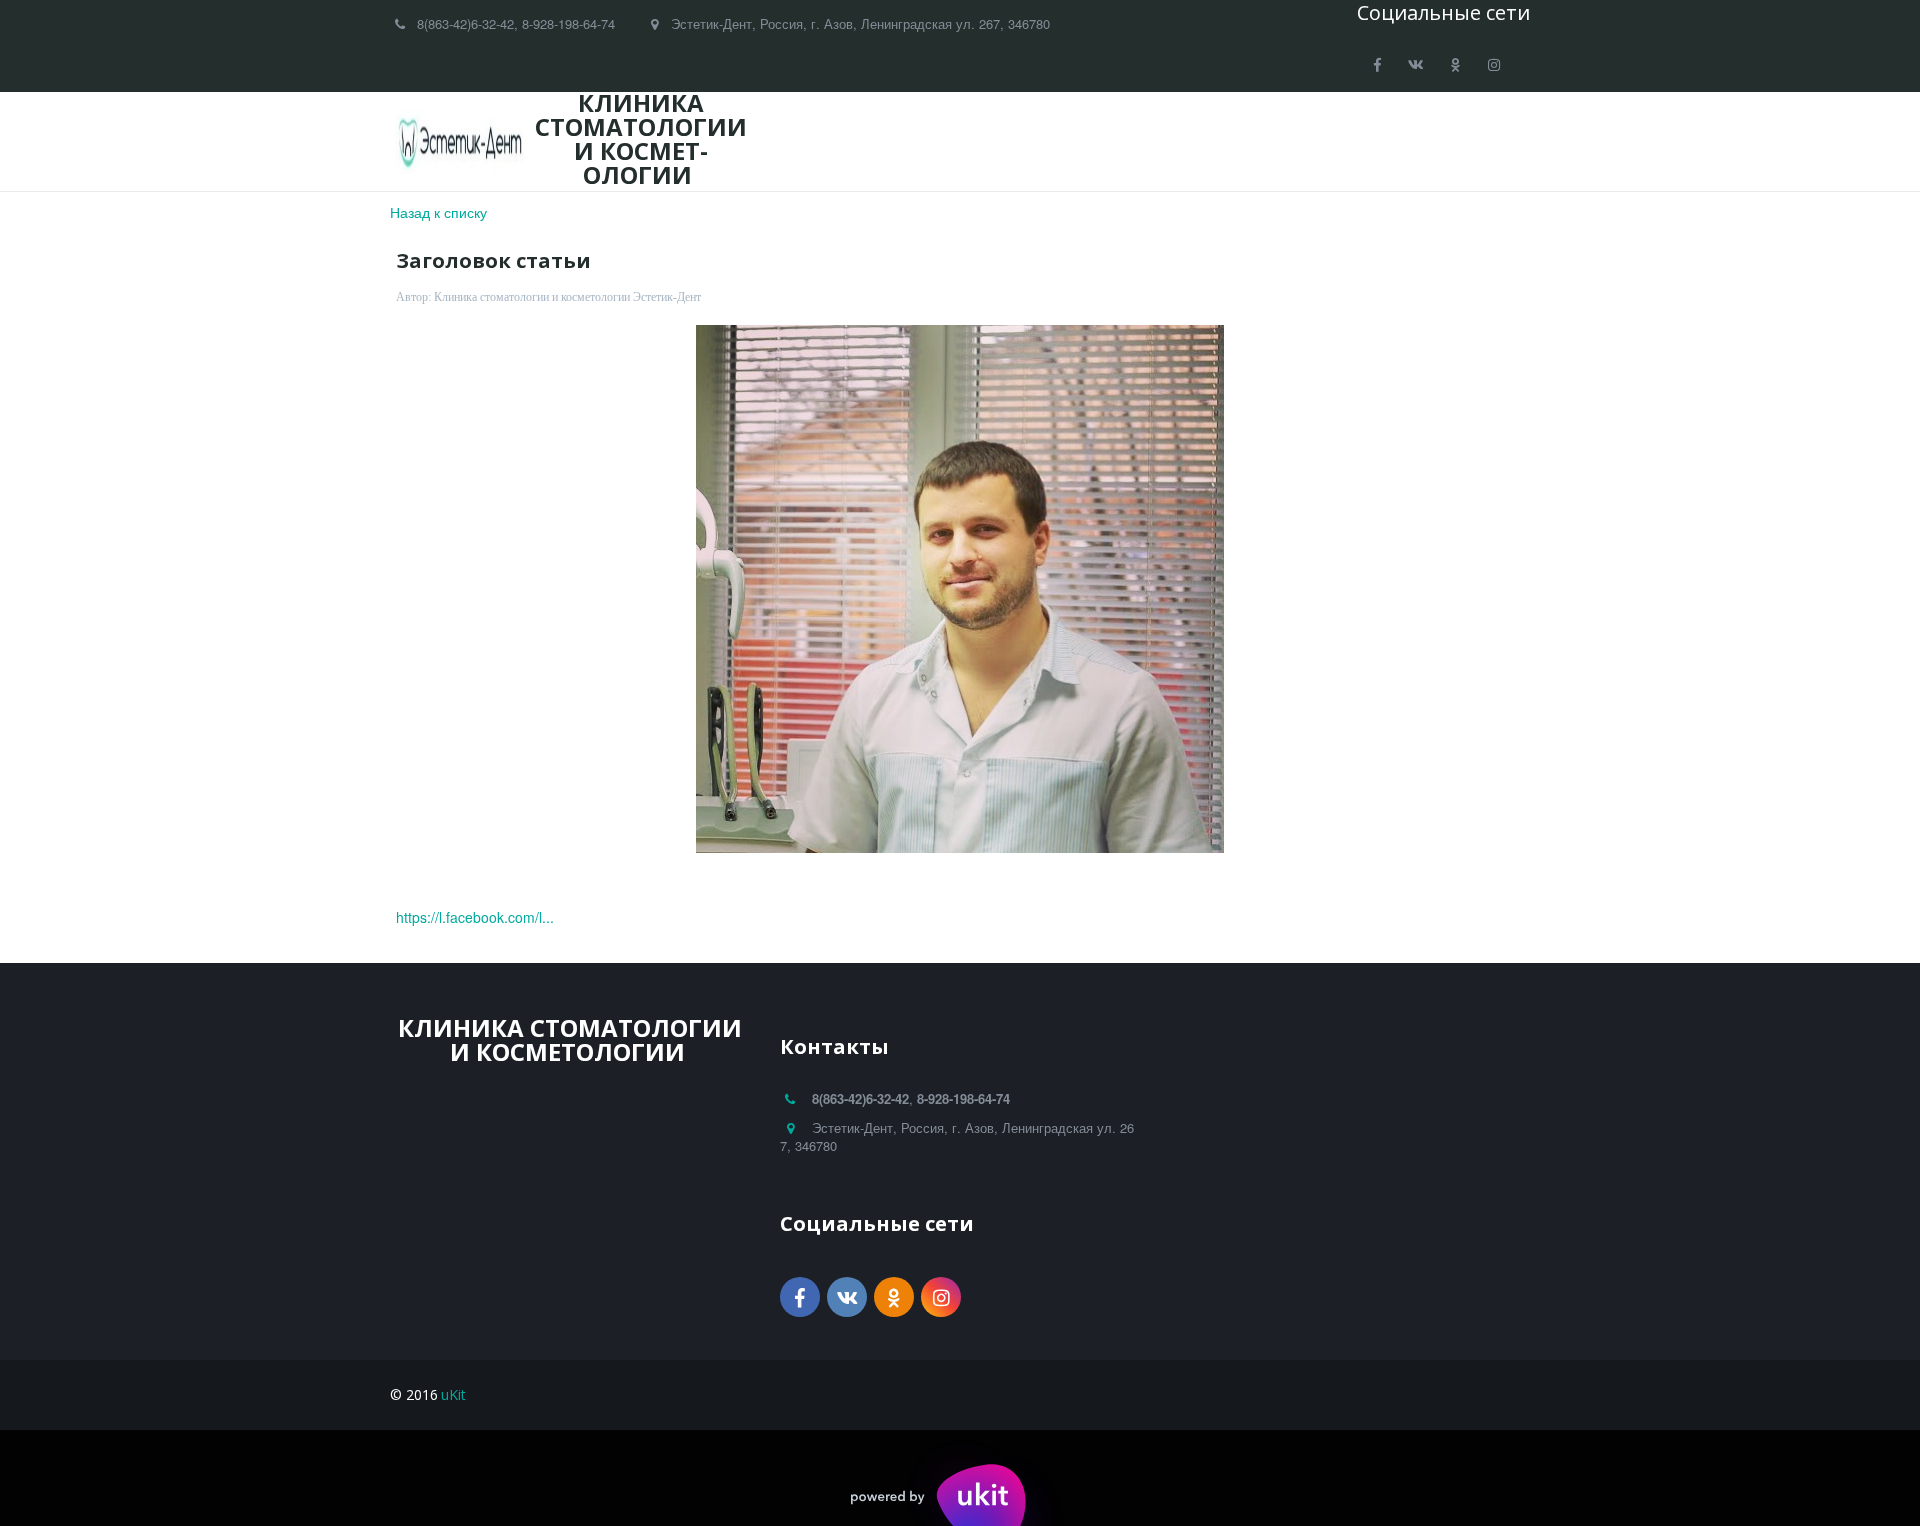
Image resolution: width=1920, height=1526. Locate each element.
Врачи (911, 141)
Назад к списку (438, 212)
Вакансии (1288, 141)
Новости (1097, 141)
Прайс (1191, 141)
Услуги (999, 141)
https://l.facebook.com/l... (475, 917)
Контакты (1399, 141)
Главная (819, 141)
